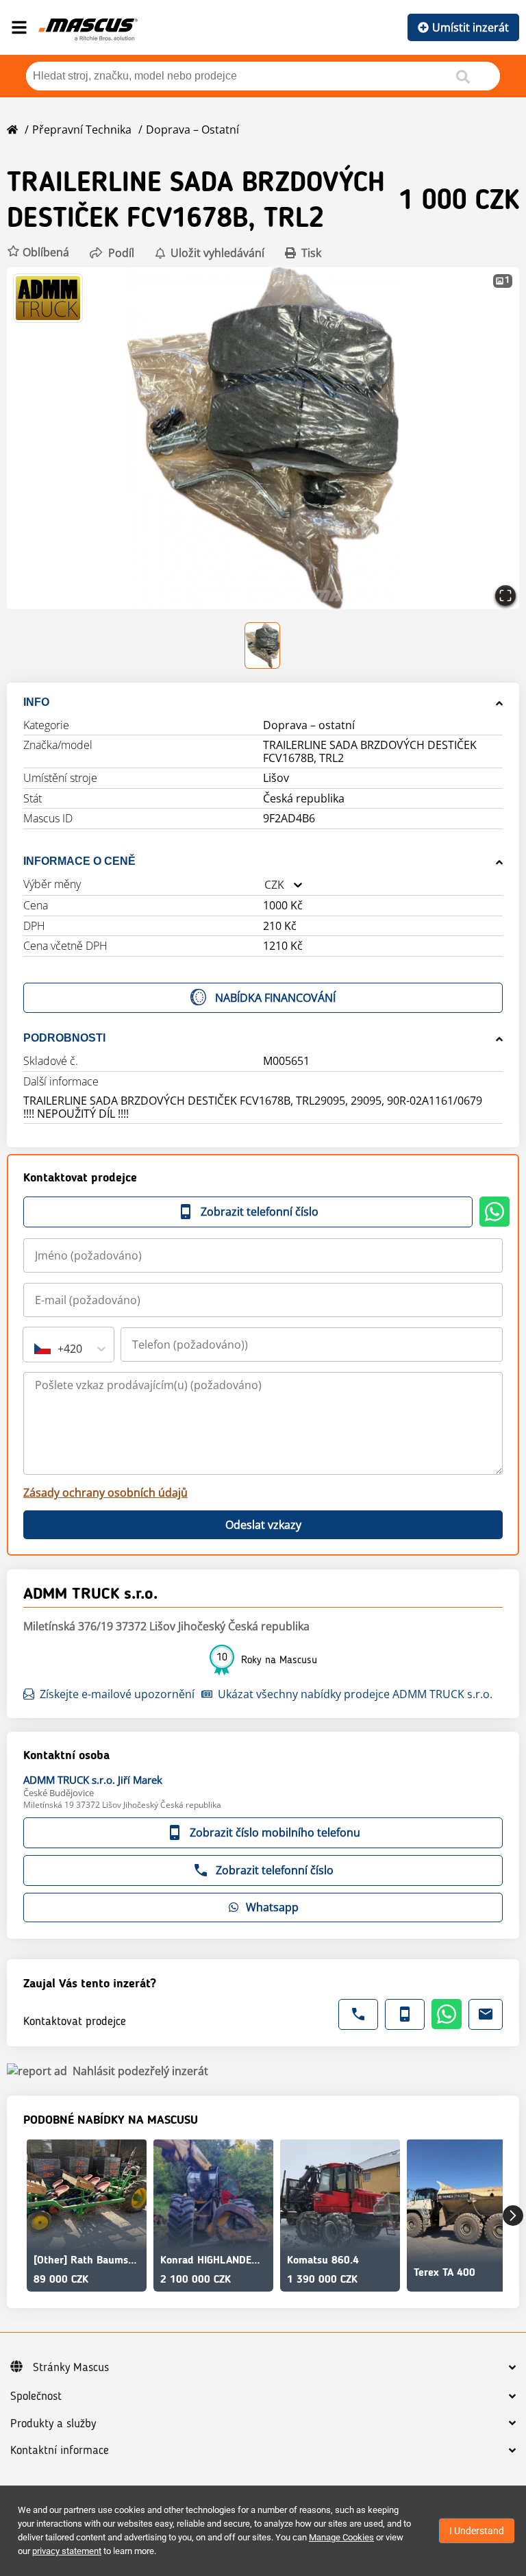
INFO (36, 702)
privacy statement (67, 2551)
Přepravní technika (82, 130)
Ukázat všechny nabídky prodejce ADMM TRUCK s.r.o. (355, 1694)
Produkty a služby (53, 2424)
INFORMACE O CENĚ (79, 861)
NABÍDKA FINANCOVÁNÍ (275, 998)
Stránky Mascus (71, 2368)
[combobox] (264, 885)
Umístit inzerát (471, 27)
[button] (38, 253)
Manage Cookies (341, 2537)
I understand (477, 2531)
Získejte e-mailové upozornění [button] (117, 1694)
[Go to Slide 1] (263, 646)
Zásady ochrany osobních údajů (105, 1493)
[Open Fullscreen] (505, 596)
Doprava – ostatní (192, 130)
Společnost (36, 2396)
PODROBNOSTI (64, 1038)
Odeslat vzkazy (263, 1525)
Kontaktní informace (60, 2451)
